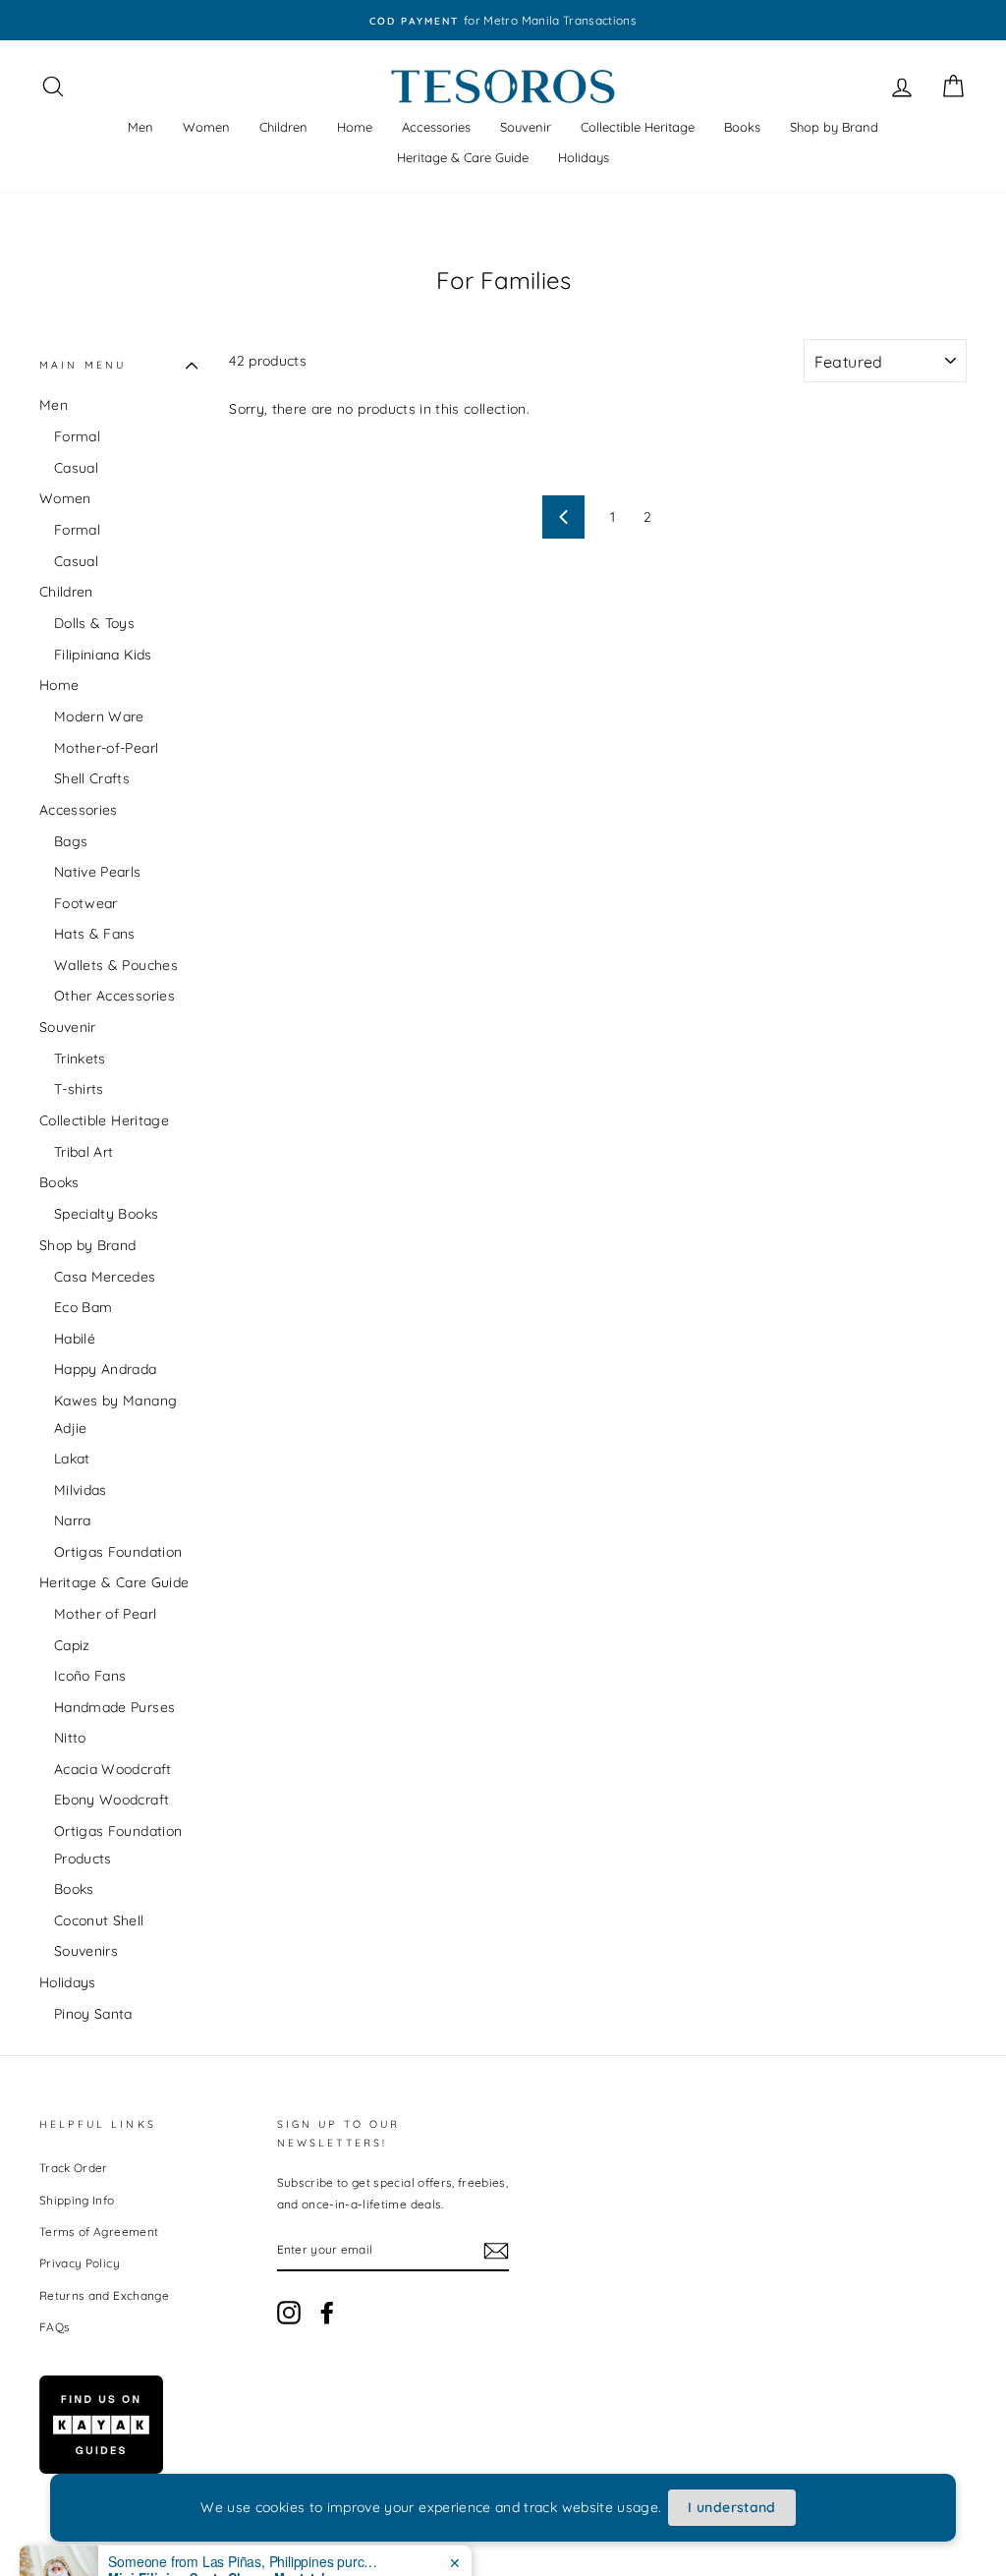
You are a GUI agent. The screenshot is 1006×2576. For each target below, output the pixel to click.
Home (355, 127)
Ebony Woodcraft (112, 1800)
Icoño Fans (90, 1676)
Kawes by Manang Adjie (115, 1414)
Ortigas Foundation (118, 1552)
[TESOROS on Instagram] (289, 2313)
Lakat (72, 1459)
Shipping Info (77, 2200)
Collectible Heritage (638, 127)
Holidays (584, 157)
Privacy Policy (80, 2263)
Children (283, 127)
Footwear (86, 903)
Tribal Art (84, 1152)
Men (140, 127)
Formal (77, 436)
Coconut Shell (99, 1920)
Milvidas (81, 1490)
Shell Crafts (92, 778)
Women (206, 127)
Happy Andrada (106, 1369)
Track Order (74, 2168)
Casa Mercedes (105, 1277)
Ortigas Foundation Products (118, 1845)
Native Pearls (98, 872)
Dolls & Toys (94, 623)
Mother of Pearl (105, 1614)
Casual (76, 468)
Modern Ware (99, 716)
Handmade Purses (114, 1707)
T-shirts (79, 1089)
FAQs (55, 2327)
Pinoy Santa (93, 2014)
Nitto (70, 1738)
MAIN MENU (83, 365)
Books (742, 127)
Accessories (436, 127)
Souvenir (526, 127)
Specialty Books (106, 1214)
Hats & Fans (95, 934)
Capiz (72, 1645)
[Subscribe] (496, 2250)
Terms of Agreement (99, 2232)
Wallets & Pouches (116, 965)
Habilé (75, 1339)
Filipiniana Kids (103, 655)
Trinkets (80, 1059)
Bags (71, 841)
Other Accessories (114, 996)
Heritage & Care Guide (463, 157)
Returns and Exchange (104, 2295)
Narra (73, 1520)
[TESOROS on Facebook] (327, 2313)
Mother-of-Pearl (106, 748)
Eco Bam (83, 1307)
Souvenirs (86, 1951)
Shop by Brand (834, 127)
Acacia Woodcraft (113, 1769)
